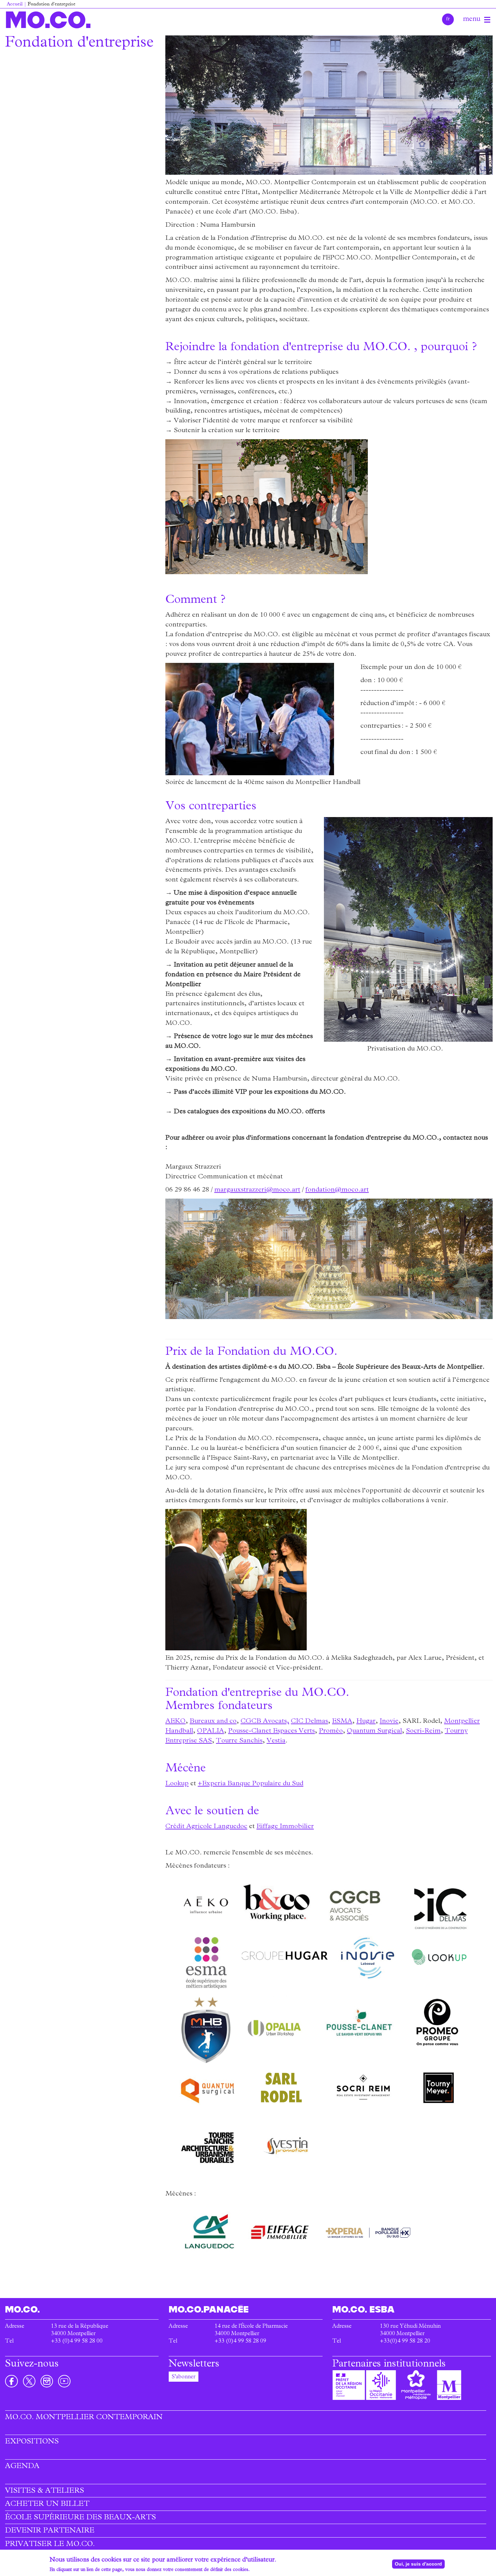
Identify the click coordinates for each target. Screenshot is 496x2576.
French (448, 19)
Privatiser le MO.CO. (50, 2545)
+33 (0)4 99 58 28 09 (240, 2342)
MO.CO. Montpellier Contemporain (84, 2418)
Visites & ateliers (45, 2491)
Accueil (15, 5)
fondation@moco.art (337, 1190)
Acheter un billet (47, 2504)
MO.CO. (48, 20)
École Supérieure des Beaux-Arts (80, 2518)
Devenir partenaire (50, 2531)
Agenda (22, 2467)
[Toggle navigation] (487, 20)
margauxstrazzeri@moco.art (257, 1190)
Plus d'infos (262, 2570)
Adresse (15, 2327)
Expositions (32, 2442)
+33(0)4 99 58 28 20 (405, 2342)
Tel (9, 2342)
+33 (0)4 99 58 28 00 (77, 2342)
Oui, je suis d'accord (418, 2564)
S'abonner (184, 2377)
